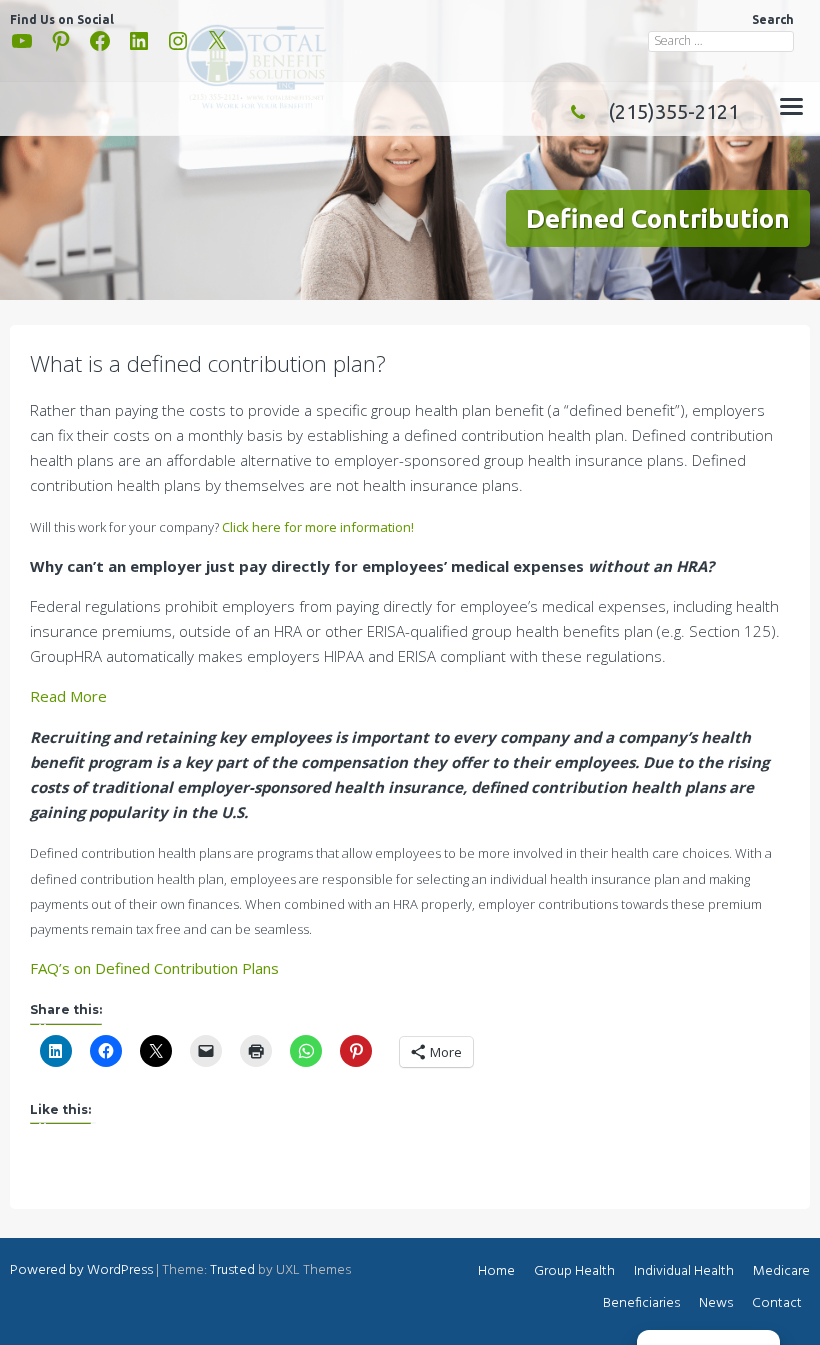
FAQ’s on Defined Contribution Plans (154, 968)
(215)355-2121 (673, 111)
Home (496, 1271)
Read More (68, 696)
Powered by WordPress (81, 1270)
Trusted (232, 1270)
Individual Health (684, 1271)
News (716, 1303)
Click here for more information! (318, 527)
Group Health (574, 1271)
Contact (777, 1303)
